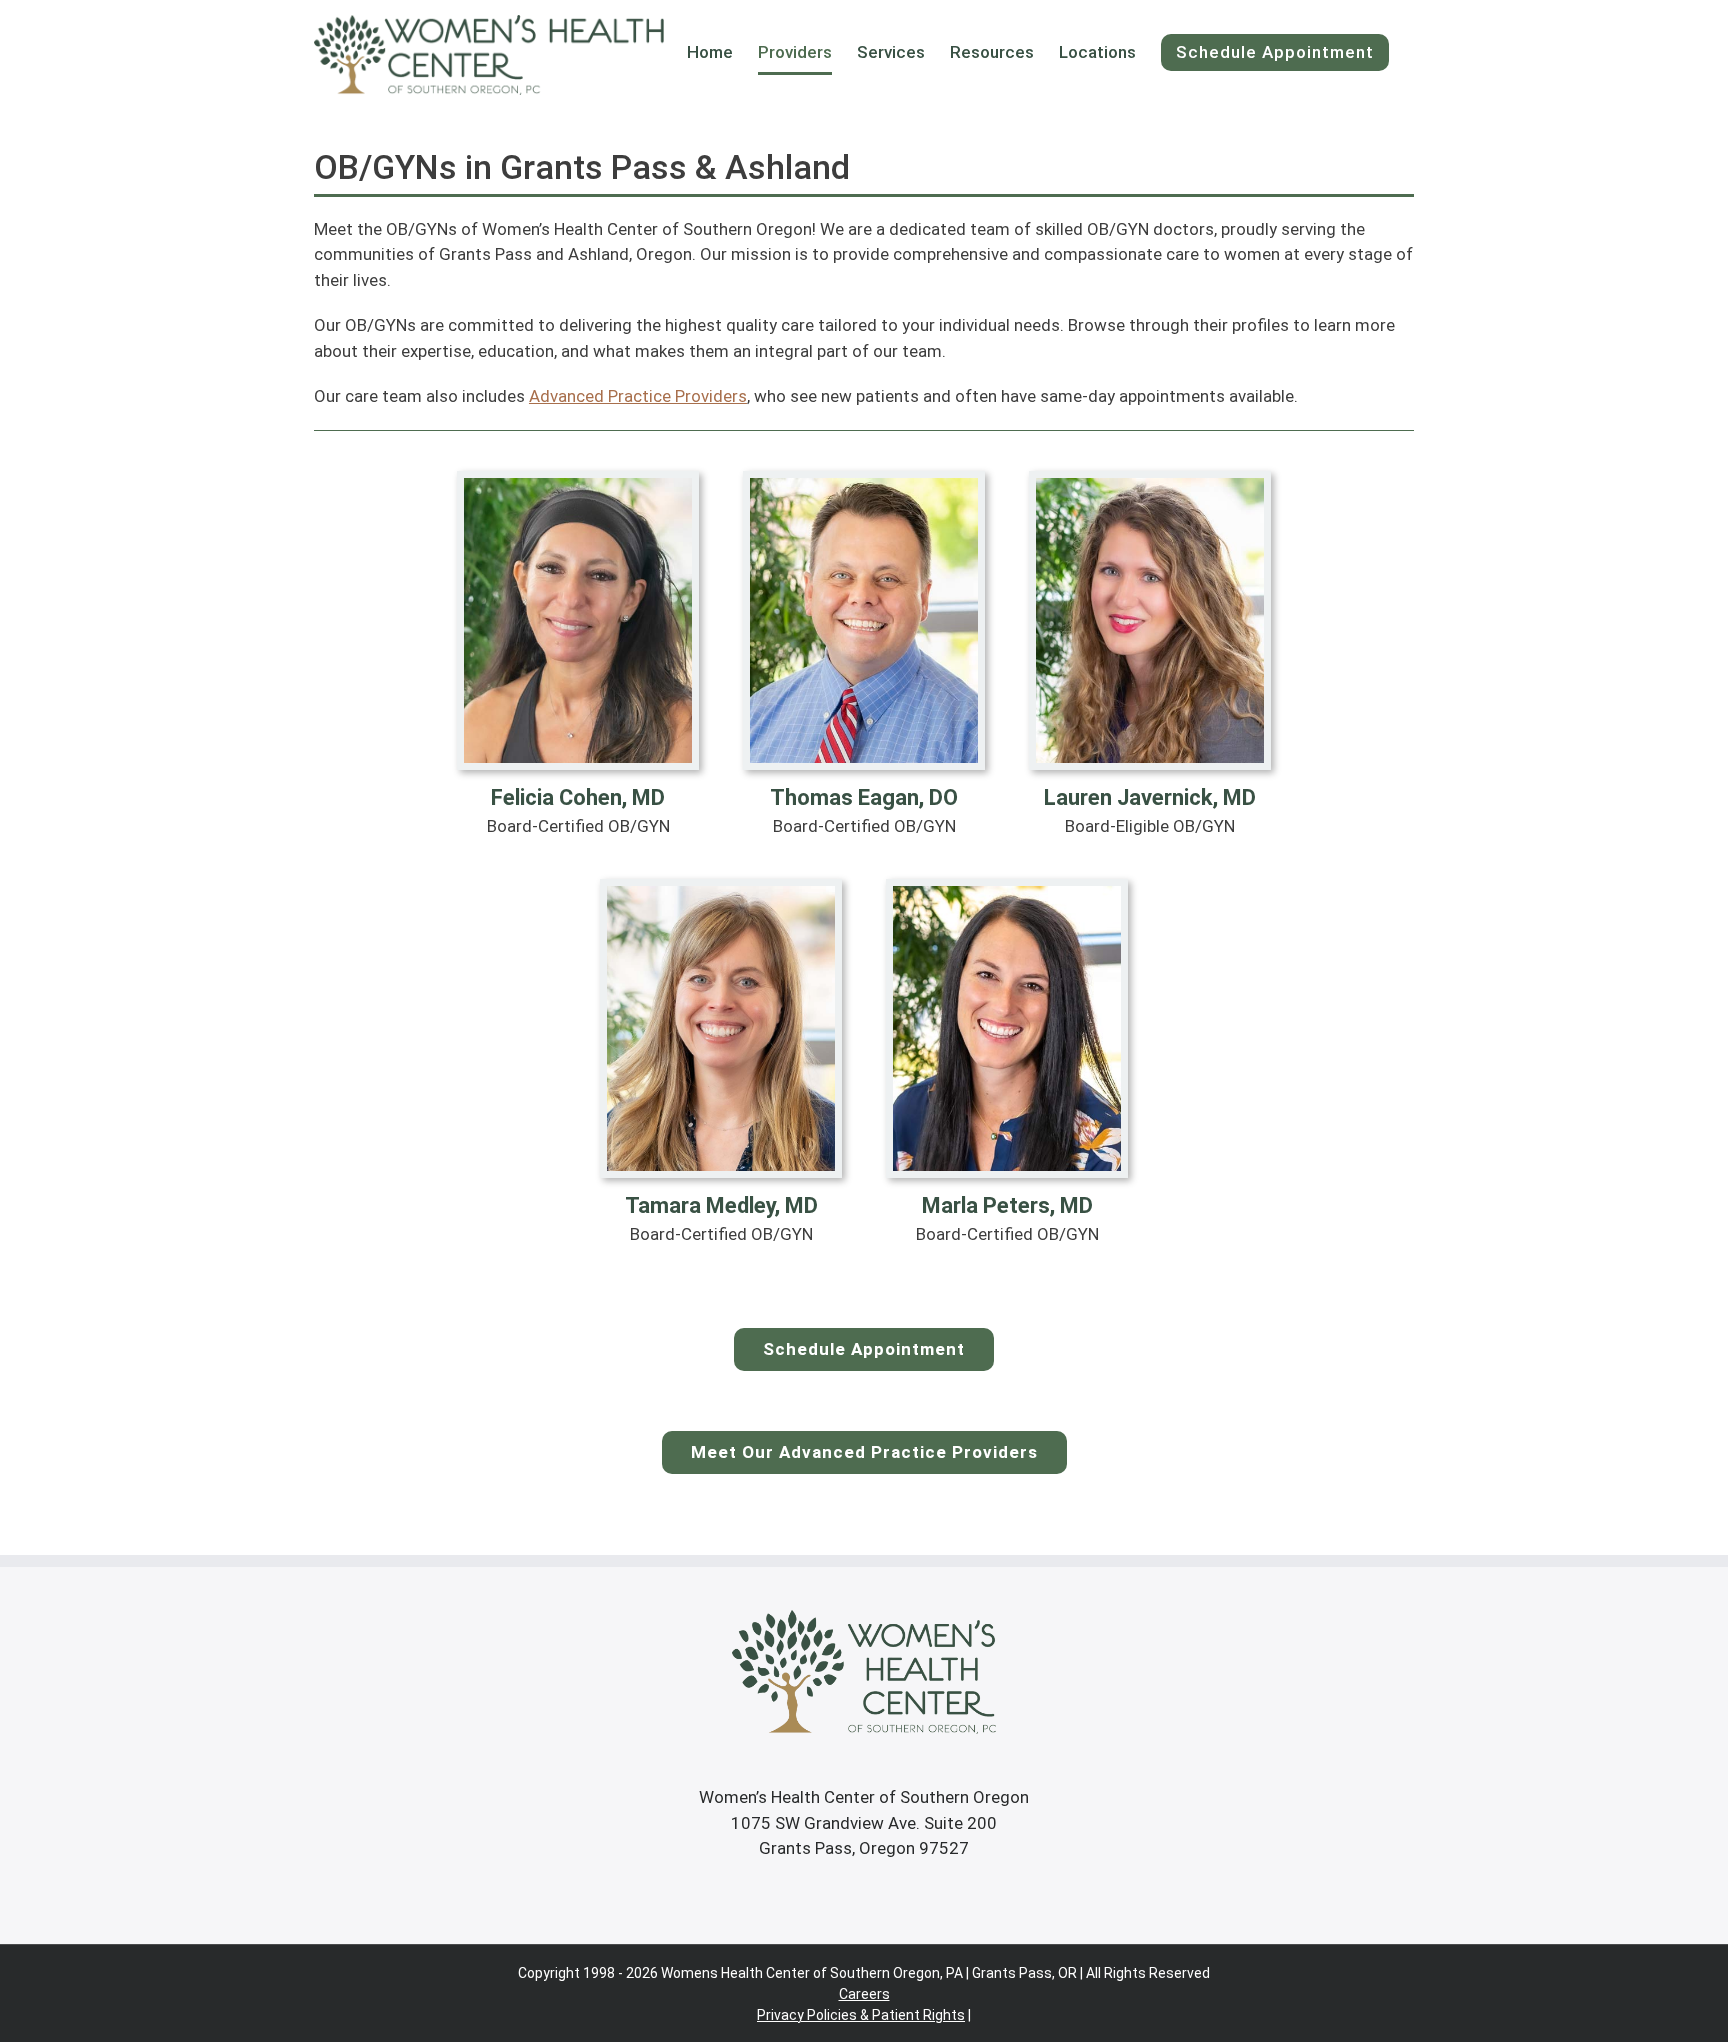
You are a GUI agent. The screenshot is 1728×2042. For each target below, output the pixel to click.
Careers (864, 1994)
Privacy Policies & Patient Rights (861, 2015)
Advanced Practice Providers (638, 396)
